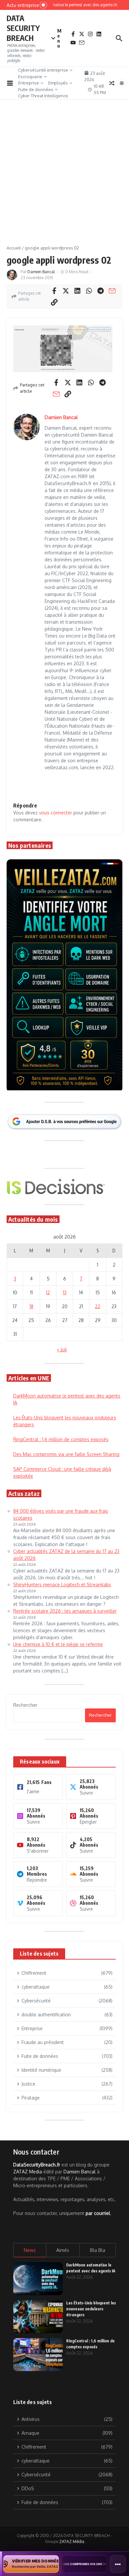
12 (48, 1292)
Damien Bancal (41, 272)
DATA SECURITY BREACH (23, 28)
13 (65, 1292)
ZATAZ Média (72, 2542)
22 (98, 1306)
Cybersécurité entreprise (43, 70)
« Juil (62, 1350)
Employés (58, 83)
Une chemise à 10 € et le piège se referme (58, 1644)
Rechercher (25, 1705)
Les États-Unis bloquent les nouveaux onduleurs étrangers (91, 2309)
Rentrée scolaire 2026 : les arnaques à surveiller (65, 1611)
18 (31, 1306)
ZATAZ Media (28, 2172)
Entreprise (29, 83)
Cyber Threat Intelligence (43, 96)
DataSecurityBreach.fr (37, 2165)
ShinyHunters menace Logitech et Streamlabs (62, 1585)
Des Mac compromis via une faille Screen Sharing (66, 1454)
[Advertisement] (64, 177)
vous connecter (56, 813)
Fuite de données (36, 89)
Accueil (14, 248)
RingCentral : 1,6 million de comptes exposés (61, 1439)
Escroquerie (30, 77)
